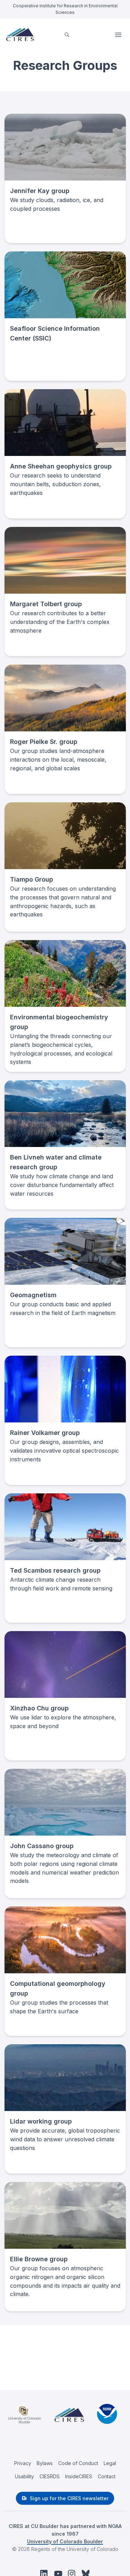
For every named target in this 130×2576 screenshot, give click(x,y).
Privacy (23, 2463)
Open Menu (119, 35)
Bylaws (45, 2463)
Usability (24, 2476)
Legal (110, 2463)
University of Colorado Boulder (65, 2541)
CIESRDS (50, 2476)
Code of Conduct (78, 2463)
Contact (107, 2476)
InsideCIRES (79, 2476)
